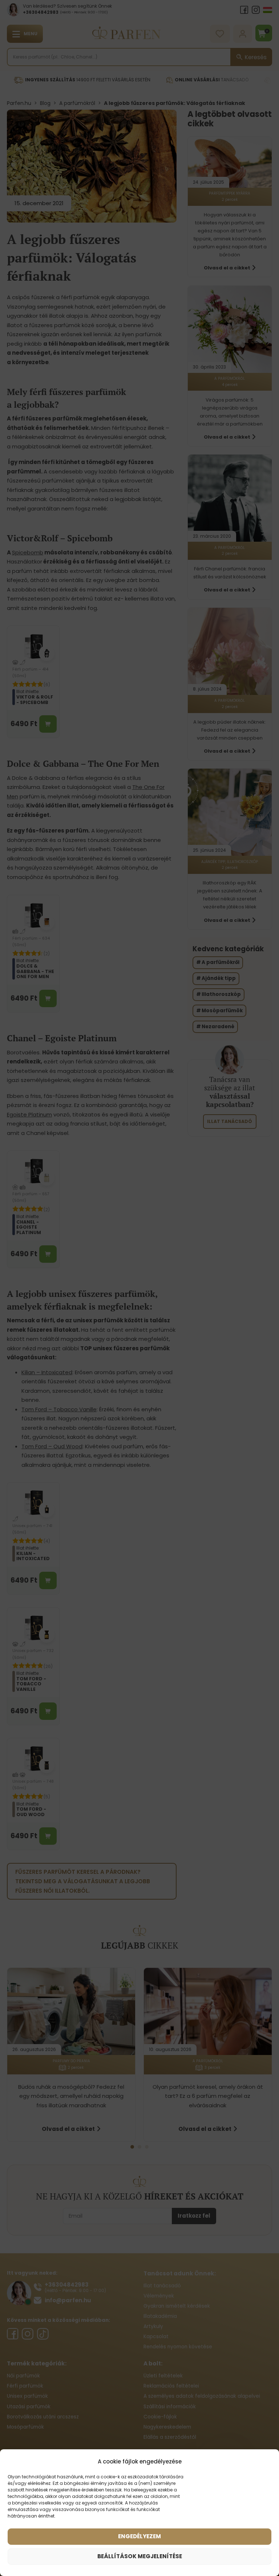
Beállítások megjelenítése (140, 2556)
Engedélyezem (139, 2536)
